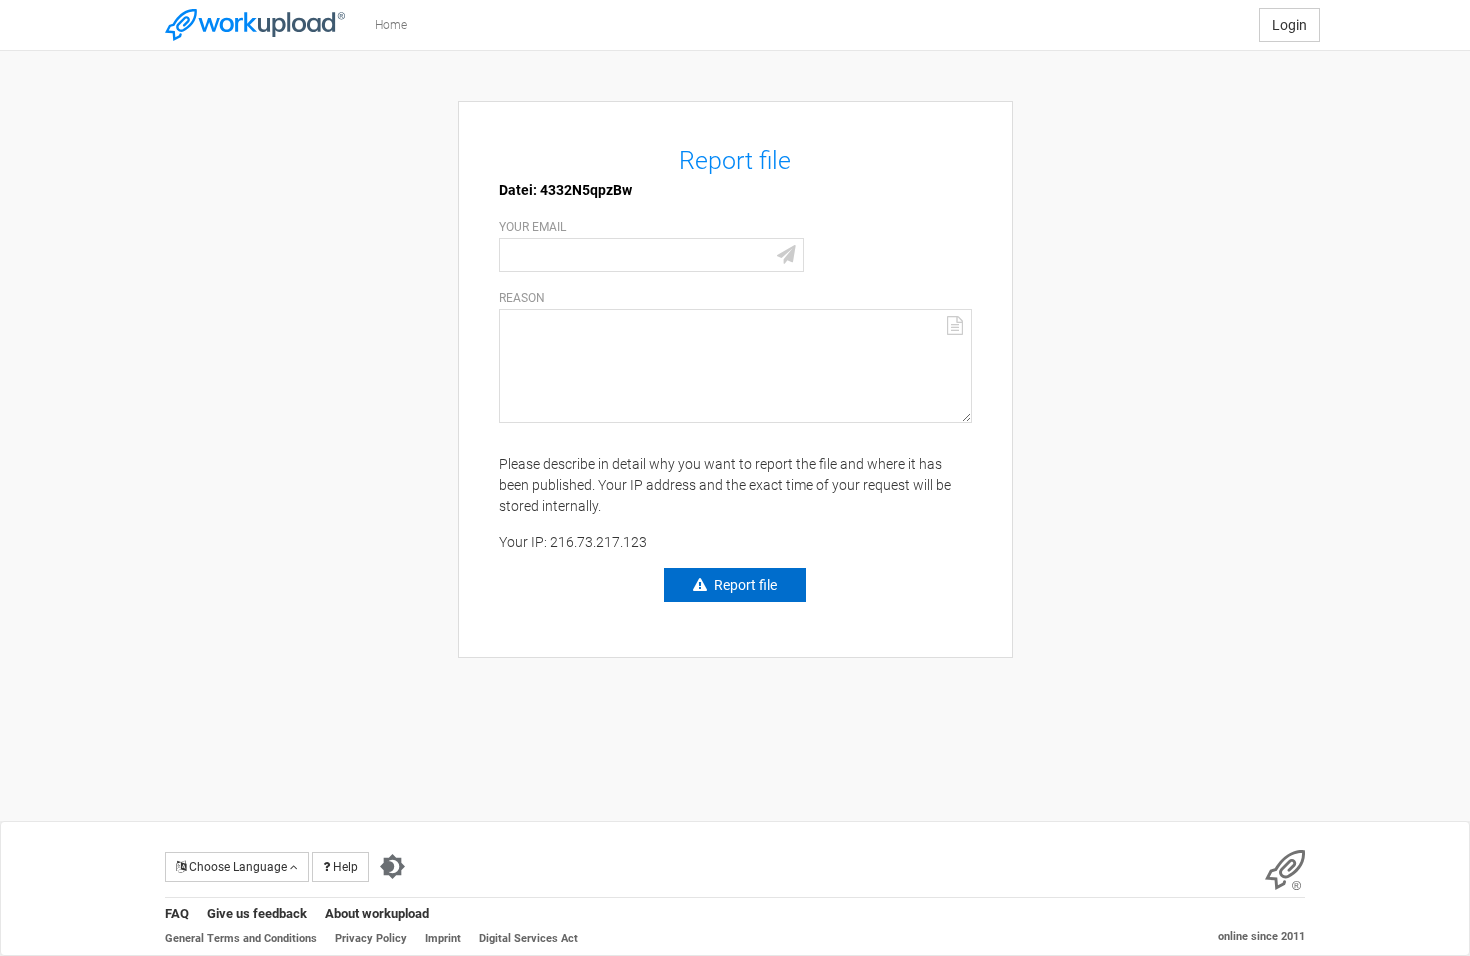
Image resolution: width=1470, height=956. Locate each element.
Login (1289, 25)
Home (391, 25)
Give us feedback (257, 913)
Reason (522, 298)
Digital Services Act (528, 938)
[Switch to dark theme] (392, 867)
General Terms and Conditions (241, 938)
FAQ (177, 913)
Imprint (443, 938)
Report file (745, 585)
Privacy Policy (371, 938)
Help (344, 867)
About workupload (377, 913)
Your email (532, 227)
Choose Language (238, 867)
